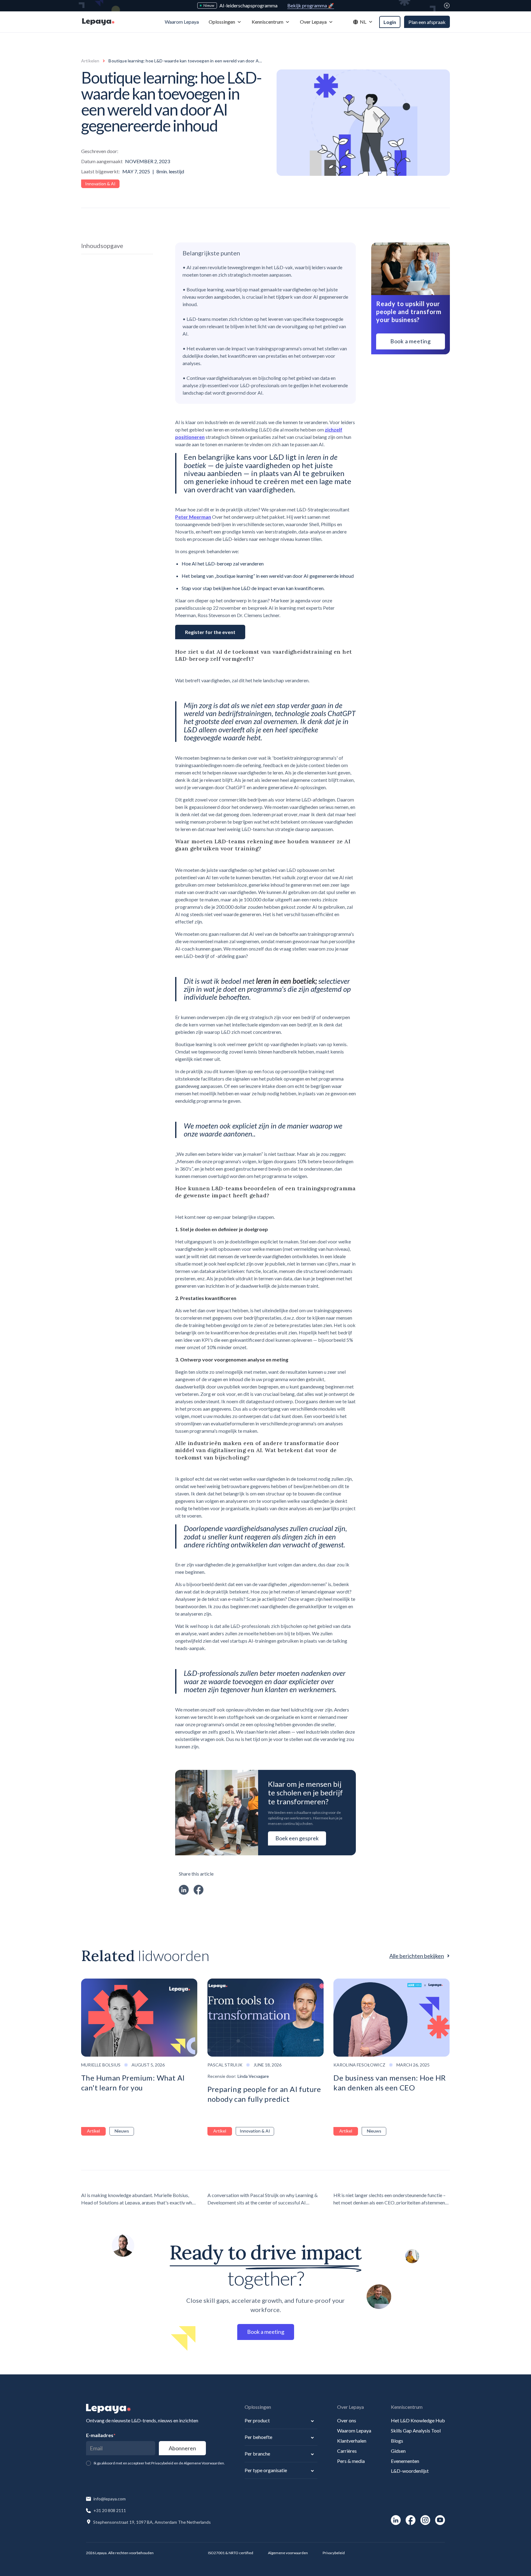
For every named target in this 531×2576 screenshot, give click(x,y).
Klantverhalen (352, 2441)
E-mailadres (101, 2435)
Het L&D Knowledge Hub (418, 2420)
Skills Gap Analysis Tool (416, 2430)
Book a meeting (411, 341)
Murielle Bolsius (101, 2065)
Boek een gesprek (297, 1838)
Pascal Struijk (225, 2065)
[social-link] (396, 2520)
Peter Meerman (193, 517)
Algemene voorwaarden (288, 2553)
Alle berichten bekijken (417, 1956)
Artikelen (90, 61)
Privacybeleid (334, 2553)
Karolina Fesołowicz (359, 2065)
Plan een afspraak (427, 22)
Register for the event (210, 632)
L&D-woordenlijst (410, 2471)
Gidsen (398, 2451)
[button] (225, 22)
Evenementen (405, 2461)
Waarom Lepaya (354, 2430)
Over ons (347, 2420)
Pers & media (351, 2461)
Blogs (397, 2441)
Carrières (347, 2451)
